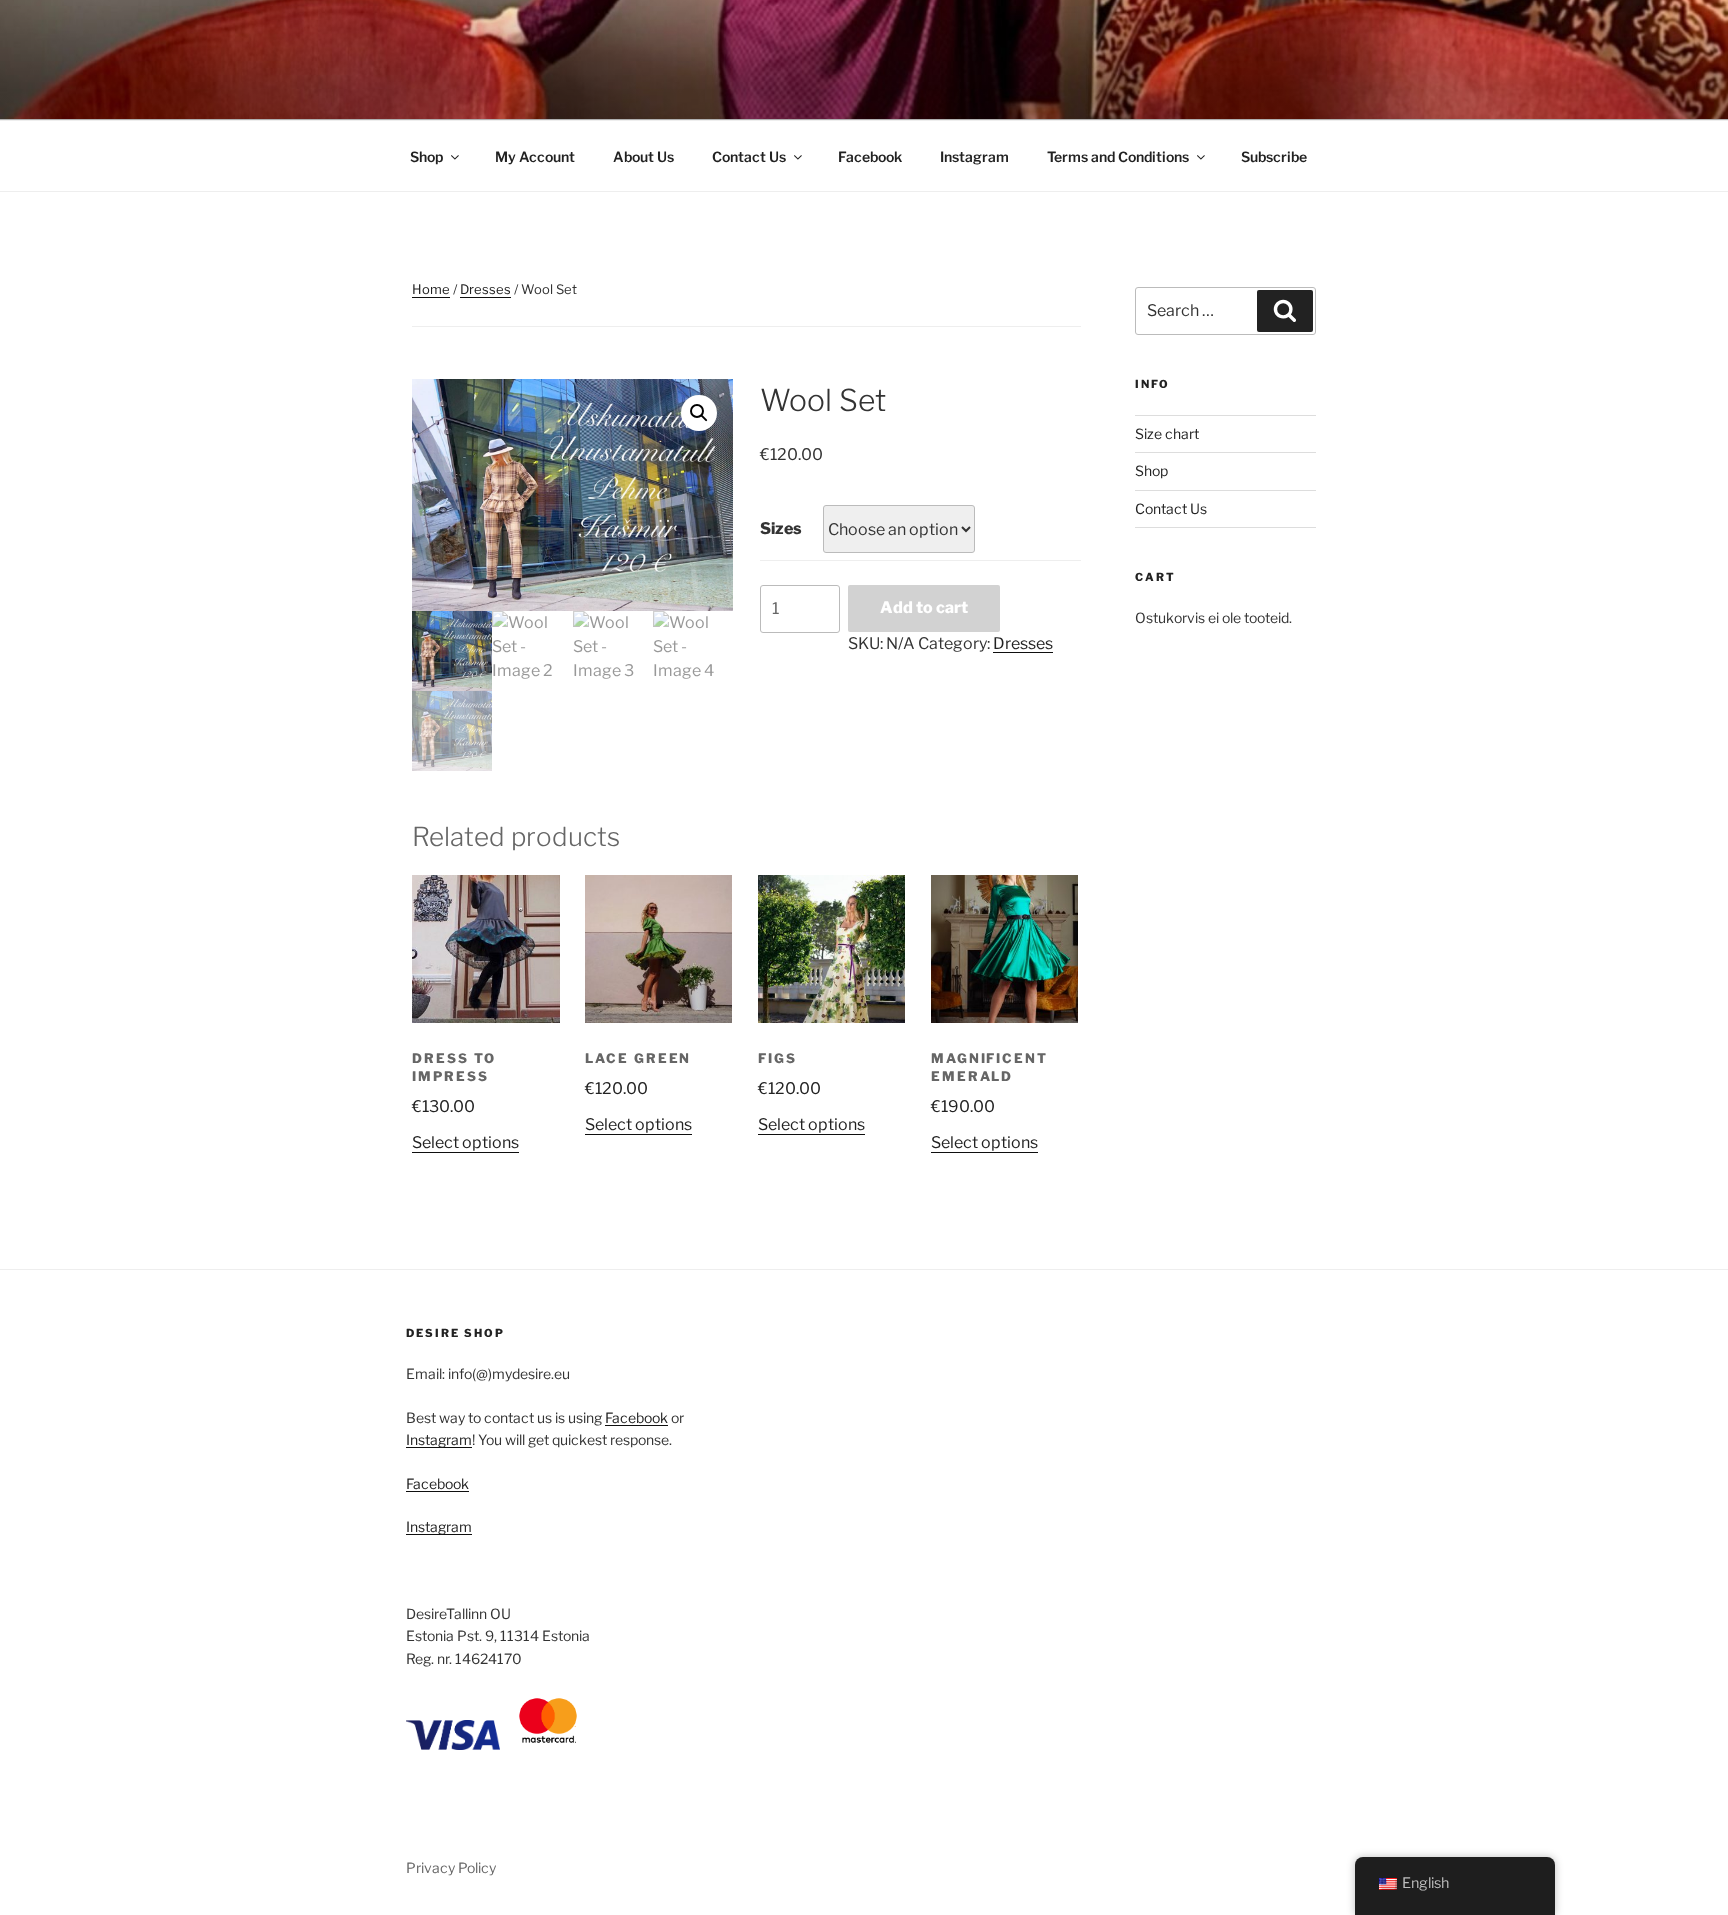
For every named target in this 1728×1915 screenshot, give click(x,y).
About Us (643, 156)
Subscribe (1274, 156)
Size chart (1167, 433)
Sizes (781, 528)
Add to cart (924, 607)
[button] (699, 413)
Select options (465, 1142)
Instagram (974, 156)
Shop (426, 156)
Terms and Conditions (1118, 156)
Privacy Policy (451, 1867)
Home (431, 289)
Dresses (485, 289)
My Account (535, 156)
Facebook (870, 156)
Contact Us (749, 156)
